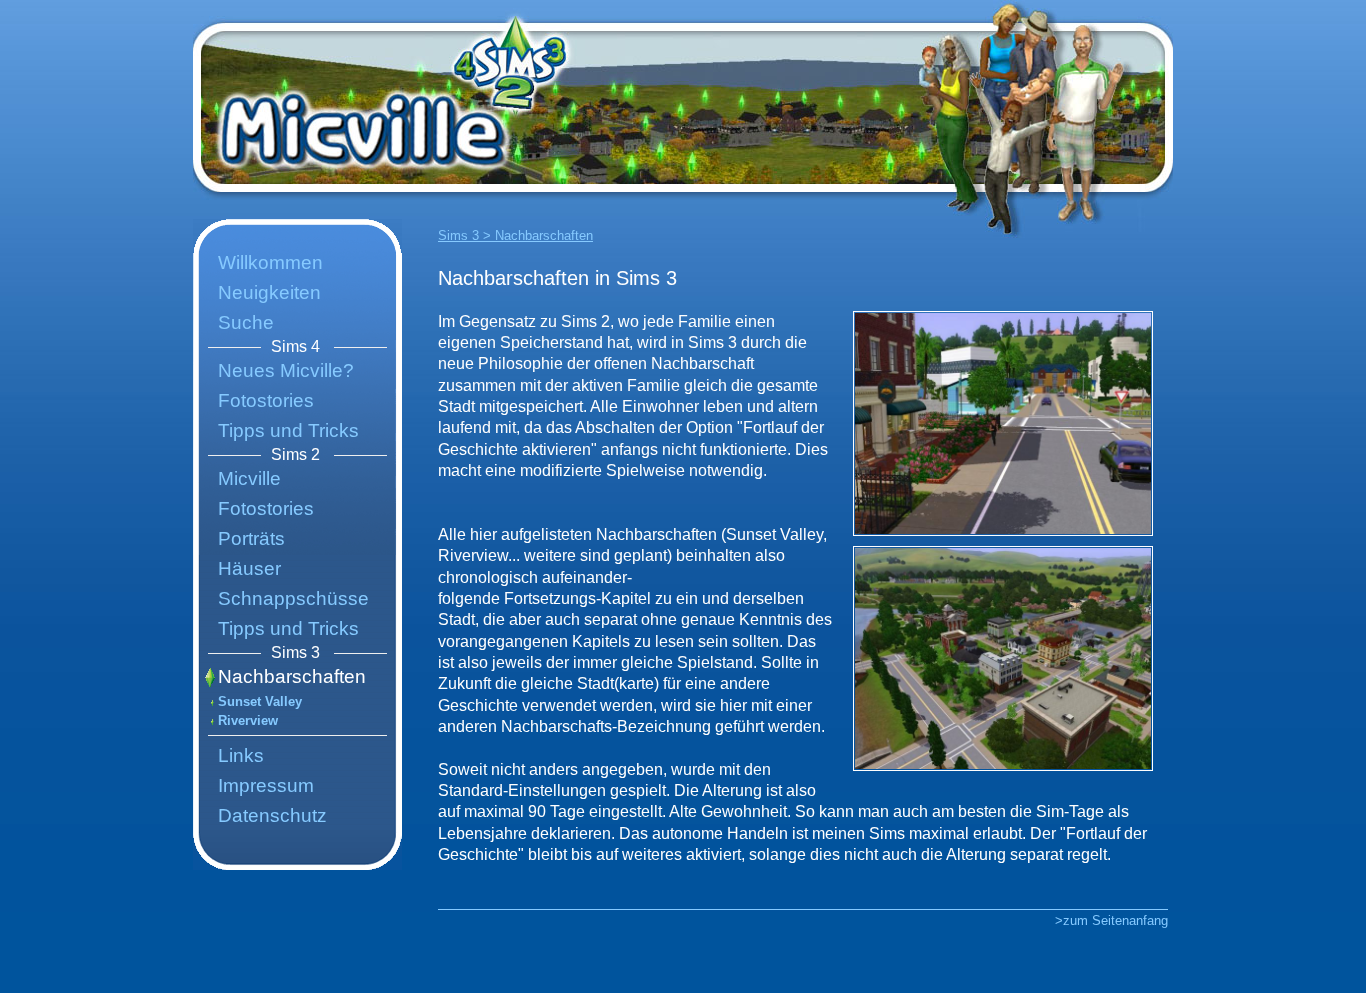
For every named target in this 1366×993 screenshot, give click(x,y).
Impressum (266, 785)
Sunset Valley (260, 701)
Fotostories (266, 400)
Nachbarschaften (292, 676)
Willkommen (270, 262)
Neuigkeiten (269, 292)
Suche (246, 322)
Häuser (249, 568)
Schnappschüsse (293, 598)
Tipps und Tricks (288, 430)
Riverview (248, 720)
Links (241, 755)
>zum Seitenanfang (1111, 920)
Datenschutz (272, 815)
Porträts (251, 538)
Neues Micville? (286, 370)
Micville (249, 478)
